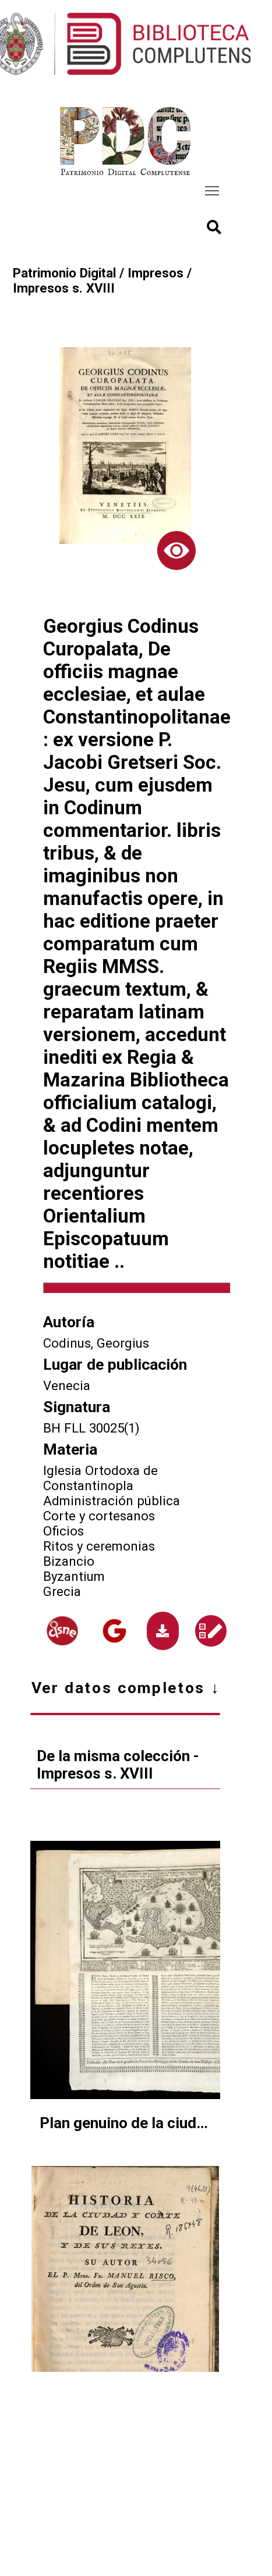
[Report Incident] (211, 1631)
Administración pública (112, 1501)
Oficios (63, 1531)
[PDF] (163, 1631)
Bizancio (69, 1561)
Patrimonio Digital (64, 273)
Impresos (156, 273)
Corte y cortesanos (99, 1516)
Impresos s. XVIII (64, 288)
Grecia (62, 1591)
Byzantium (74, 1576)
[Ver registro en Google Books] (114, 1631)
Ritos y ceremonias (99, 1546)
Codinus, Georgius (96, 1343)
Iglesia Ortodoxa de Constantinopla (100, 1478)
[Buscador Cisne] (63, 1631)
